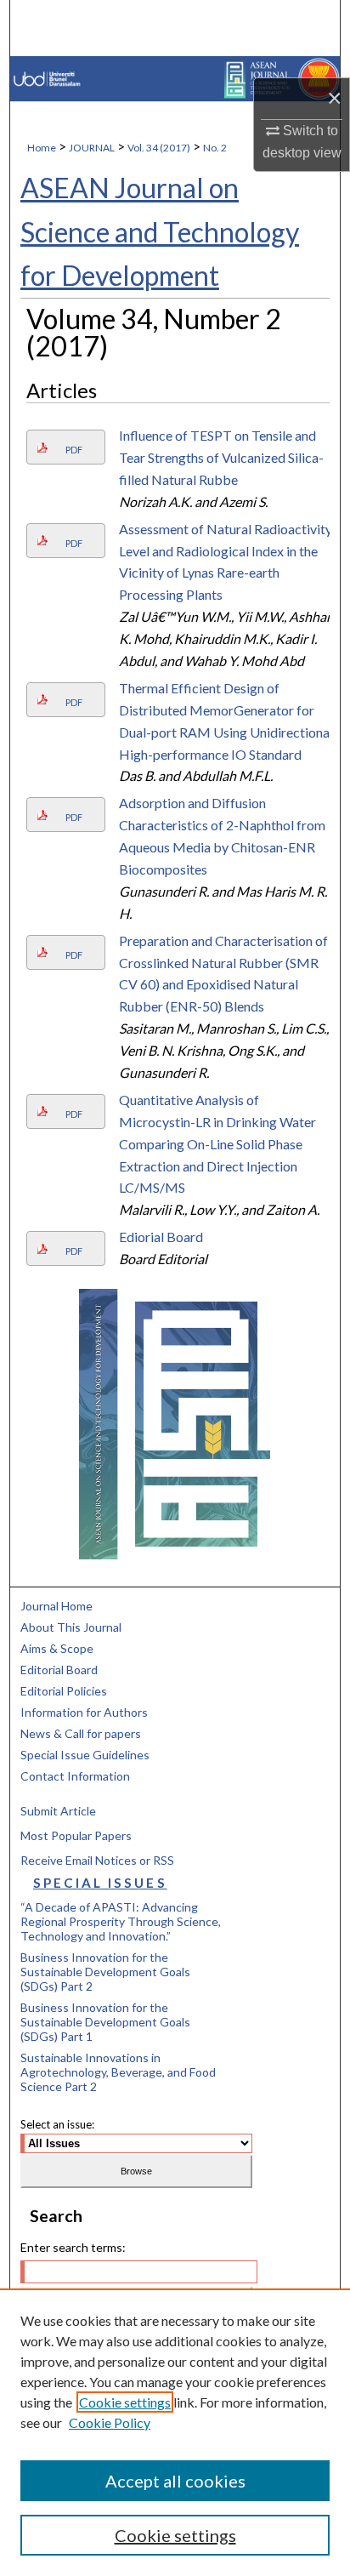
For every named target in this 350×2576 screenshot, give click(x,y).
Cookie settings (125, 2402)
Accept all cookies (175, 2481)
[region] (175, 2432)
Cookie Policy (110, 2422)
